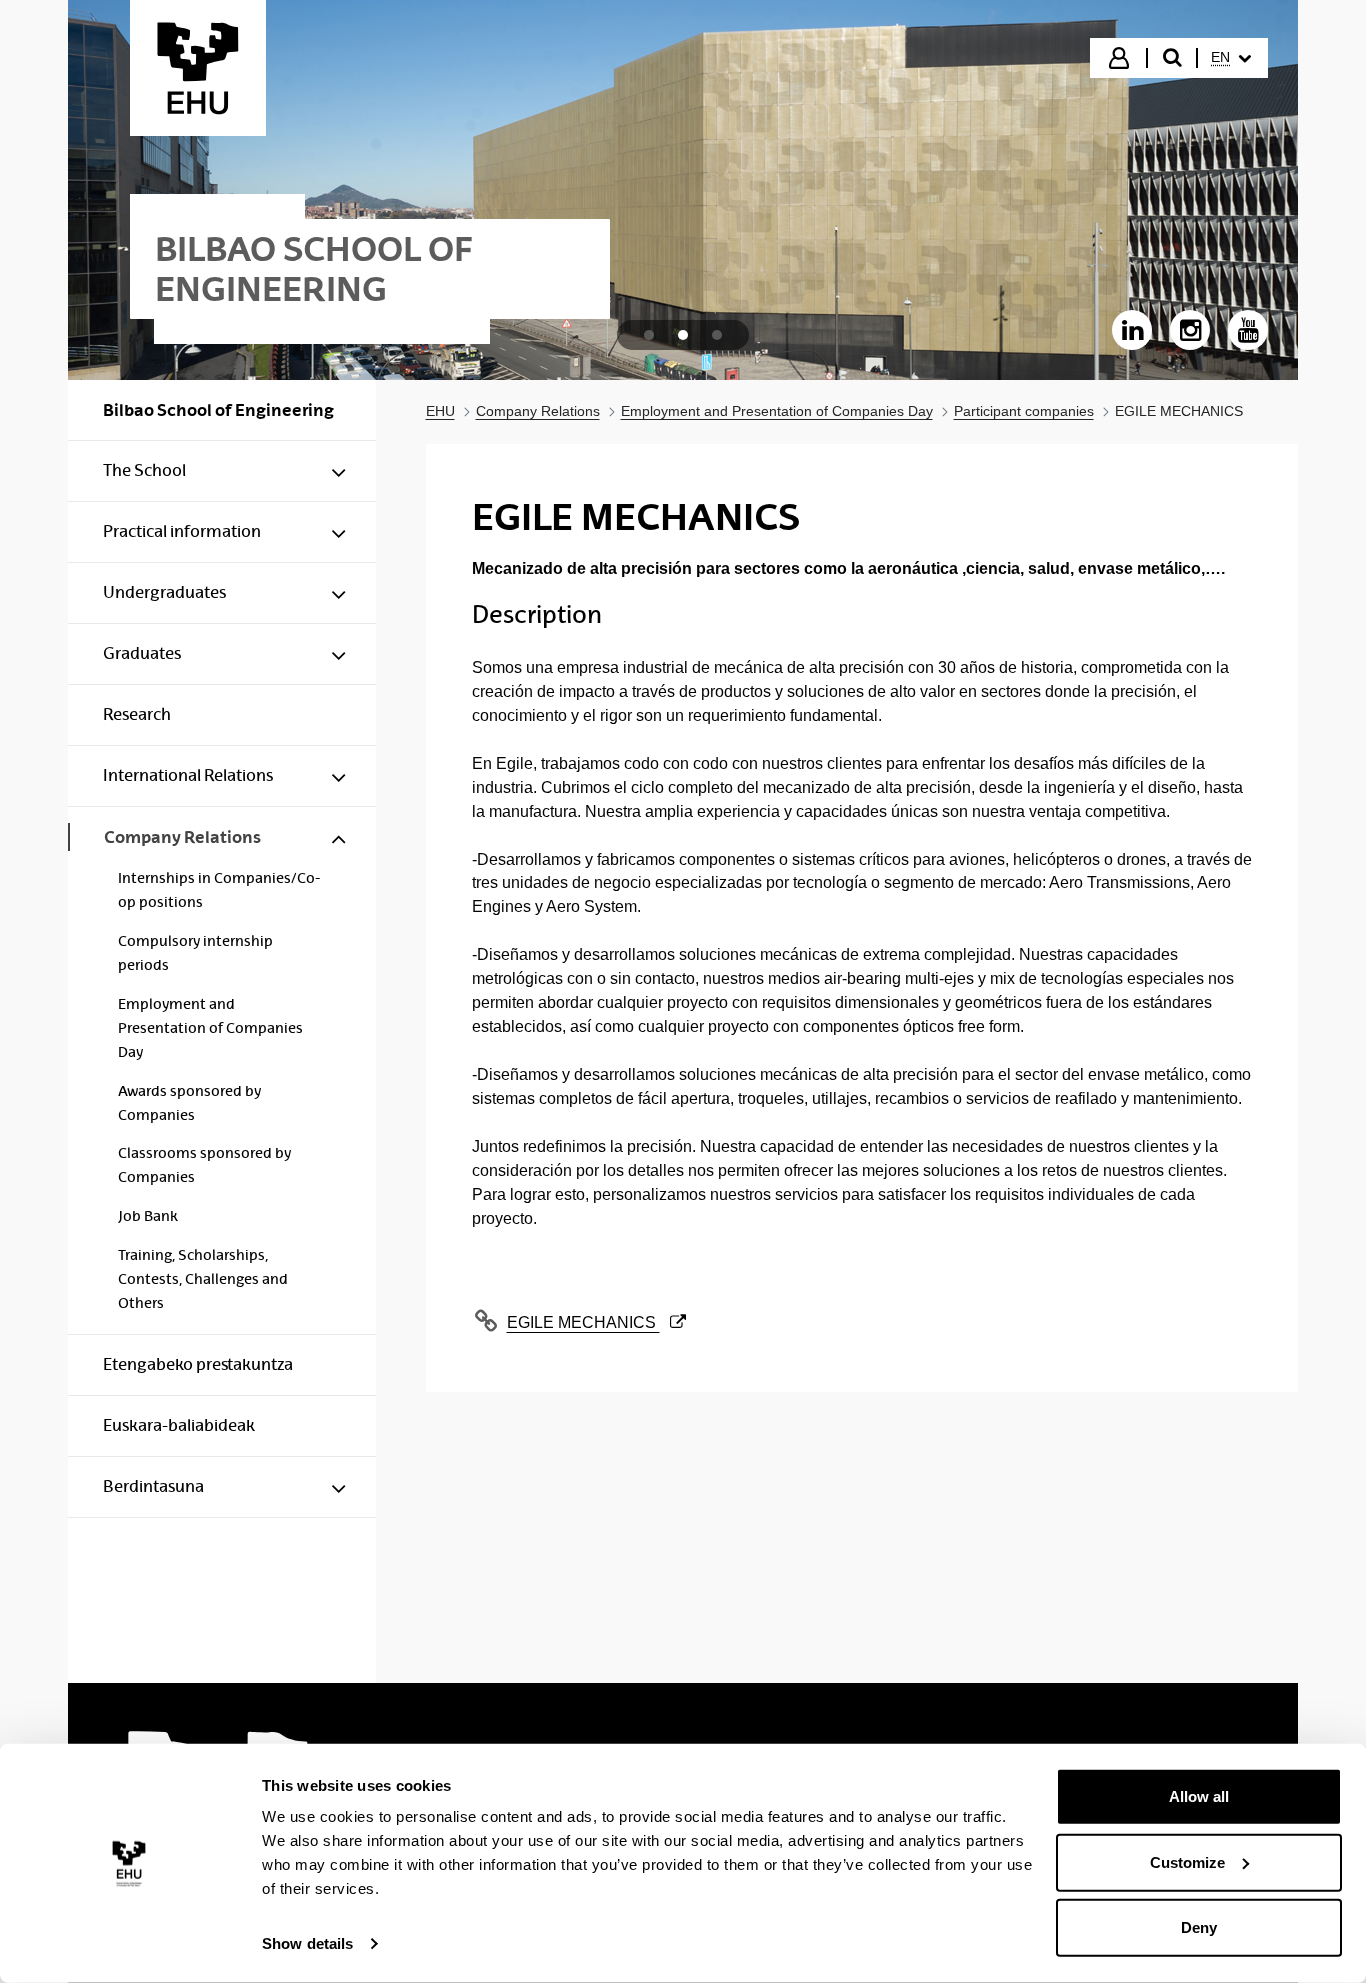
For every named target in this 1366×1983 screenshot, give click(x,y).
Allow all (1199, 1796)
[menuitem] (1231, 58)
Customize (1187, 1861)
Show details (307, 1943)
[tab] (649, 335)
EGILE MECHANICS (584, 1322)
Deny (1199, 1927)
